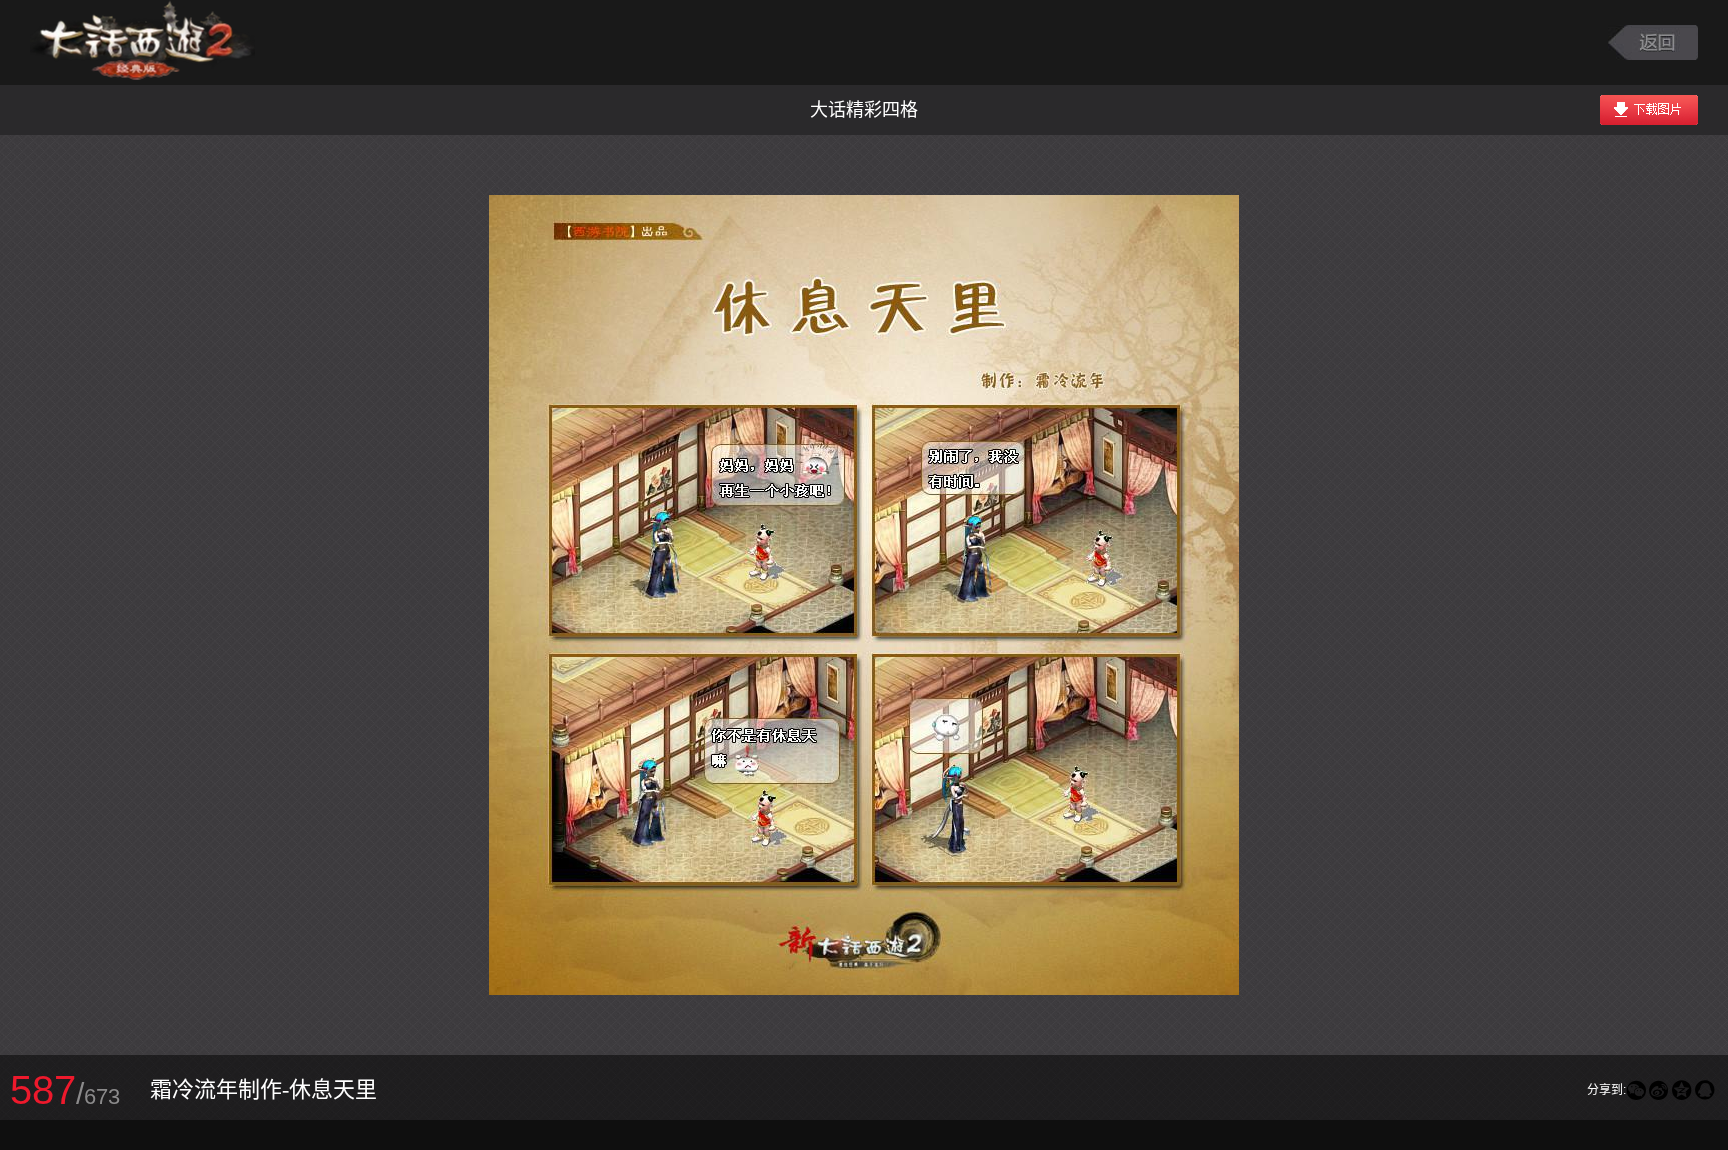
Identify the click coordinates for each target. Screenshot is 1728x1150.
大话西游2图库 (142, 42)
